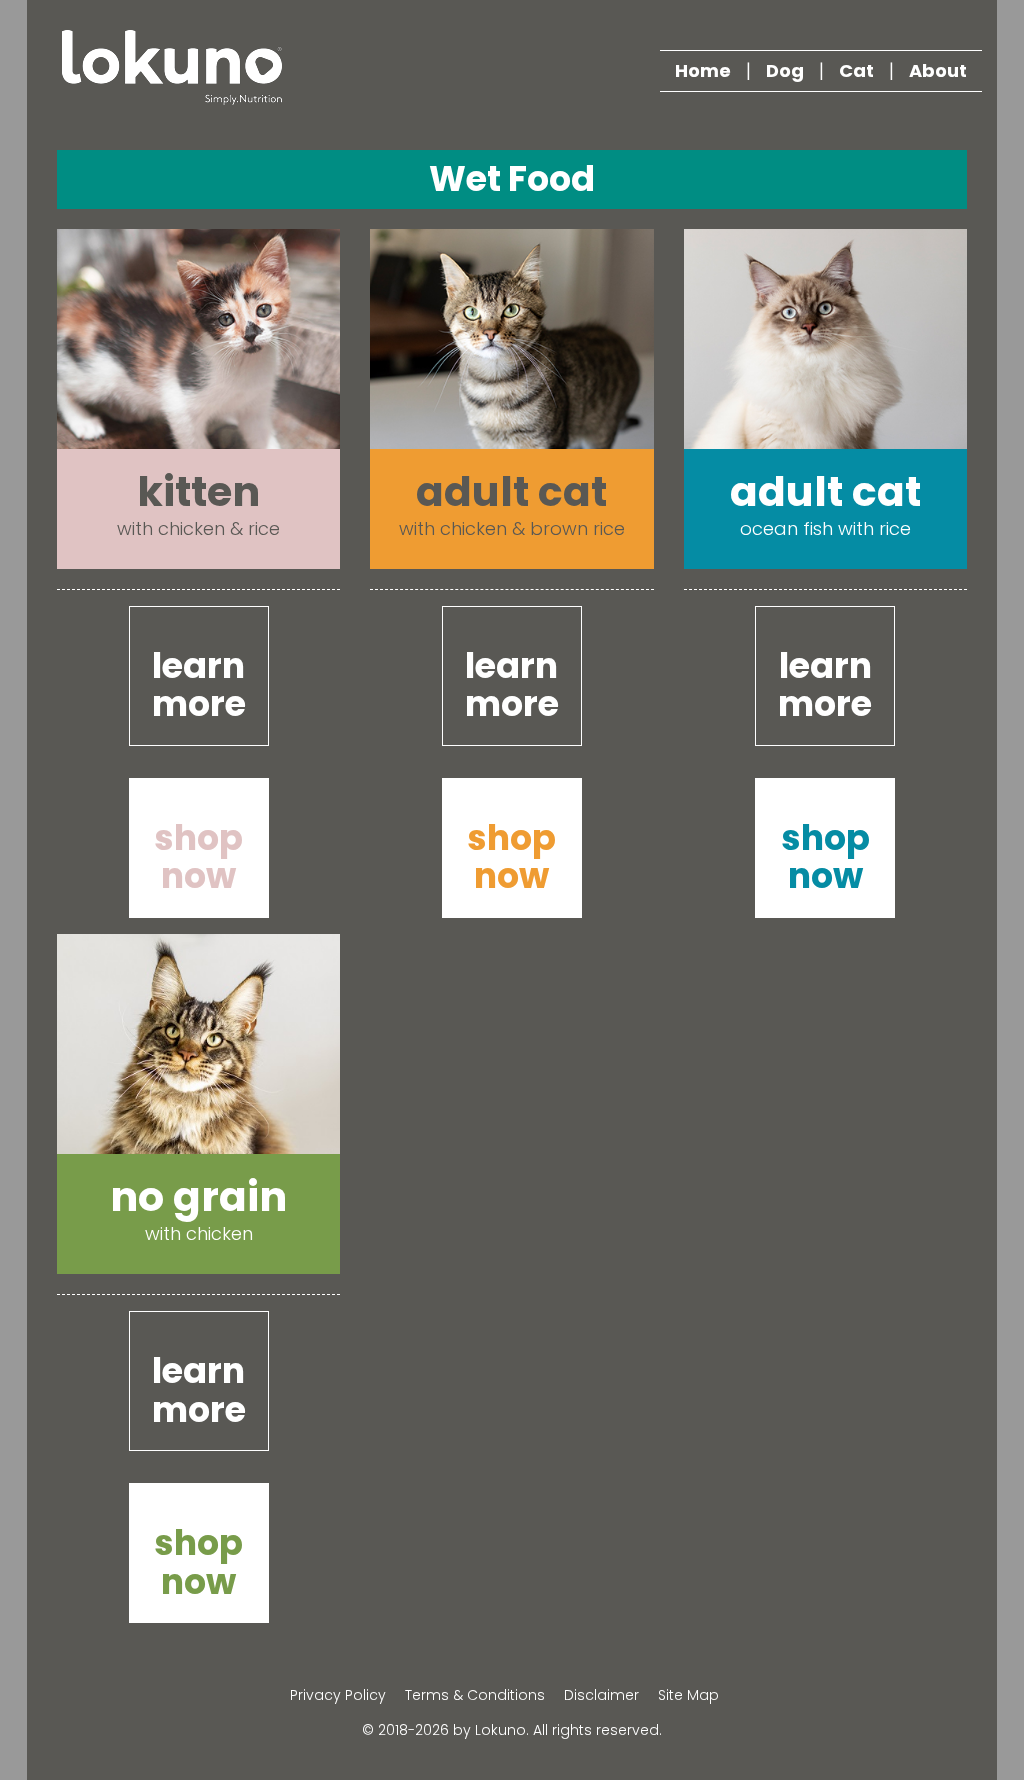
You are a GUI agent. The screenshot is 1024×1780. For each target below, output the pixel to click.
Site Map (688, 1695)
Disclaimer (601, 1695)
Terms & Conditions (475, 1695)
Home (703, 70)
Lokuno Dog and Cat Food (172, 67)
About (938, 70)
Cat (856, 70)
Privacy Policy (338, 1695)
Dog (785, 70)
